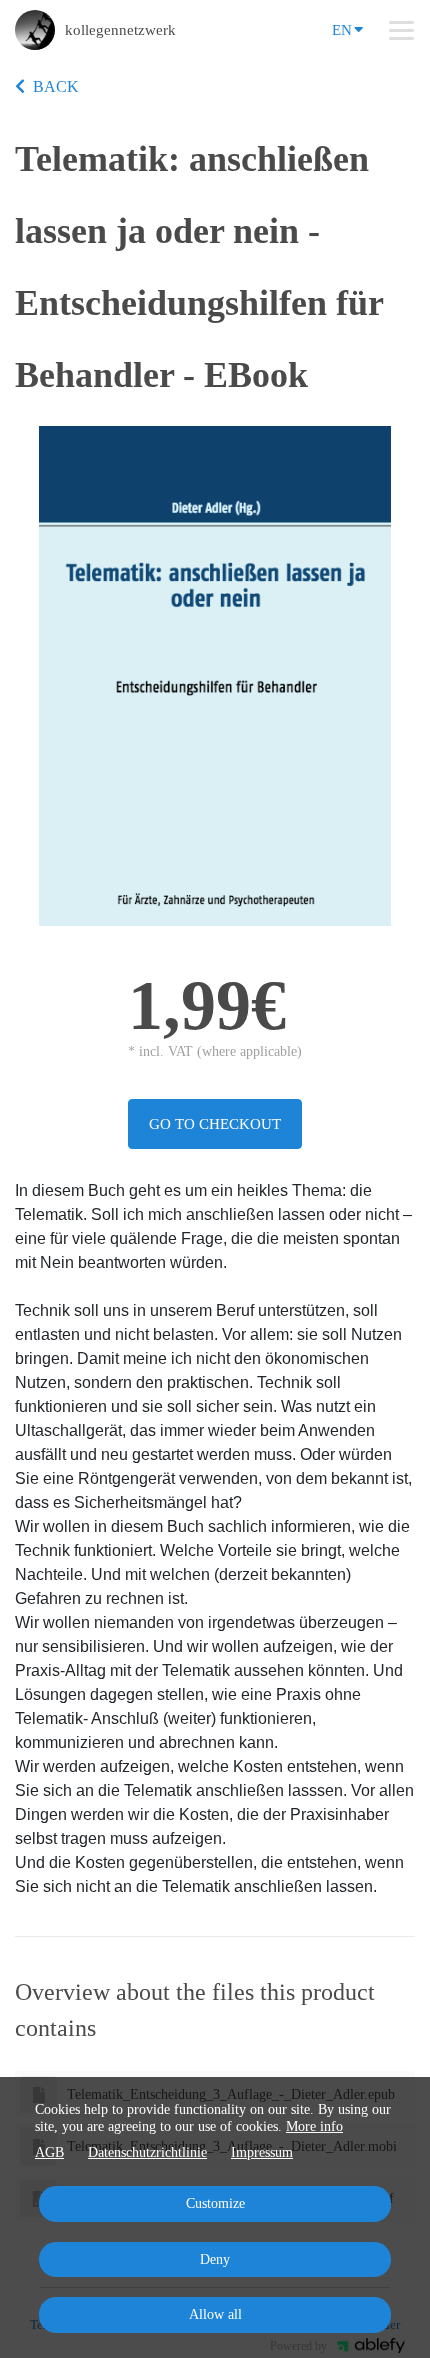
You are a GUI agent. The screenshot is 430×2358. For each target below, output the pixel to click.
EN (342, 30)
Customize (215, 2203)
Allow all (215, 2314)
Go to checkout (215, 1124)
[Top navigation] (401, 30)
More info (314, 2126)
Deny (215, 2259)
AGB (49, 2152)
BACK (56, 86)
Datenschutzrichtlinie (147, 2152)
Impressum (262, 2152)
